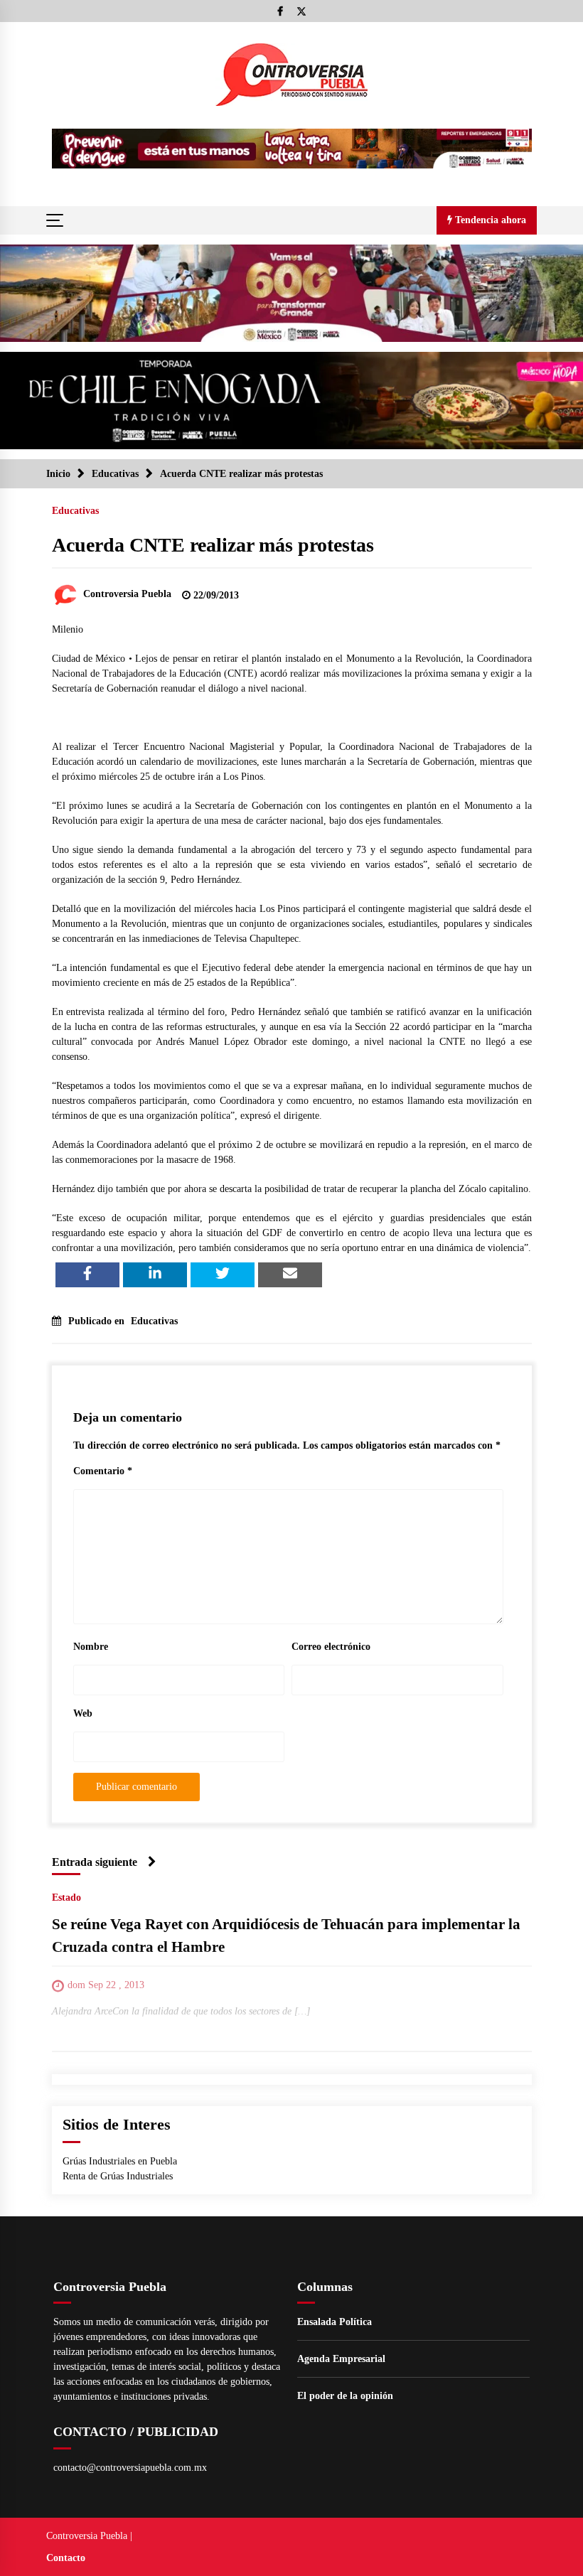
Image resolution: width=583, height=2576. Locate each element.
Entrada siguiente (95, 1862)
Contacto (66, 2558)
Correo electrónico (331, 1647)
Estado (66, 1898)
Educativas (75, 511)
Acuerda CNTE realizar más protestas (213, 545)
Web (83, 1713)
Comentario (103, 1471)
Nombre (91, 1647)
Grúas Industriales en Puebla (120, 2161)
